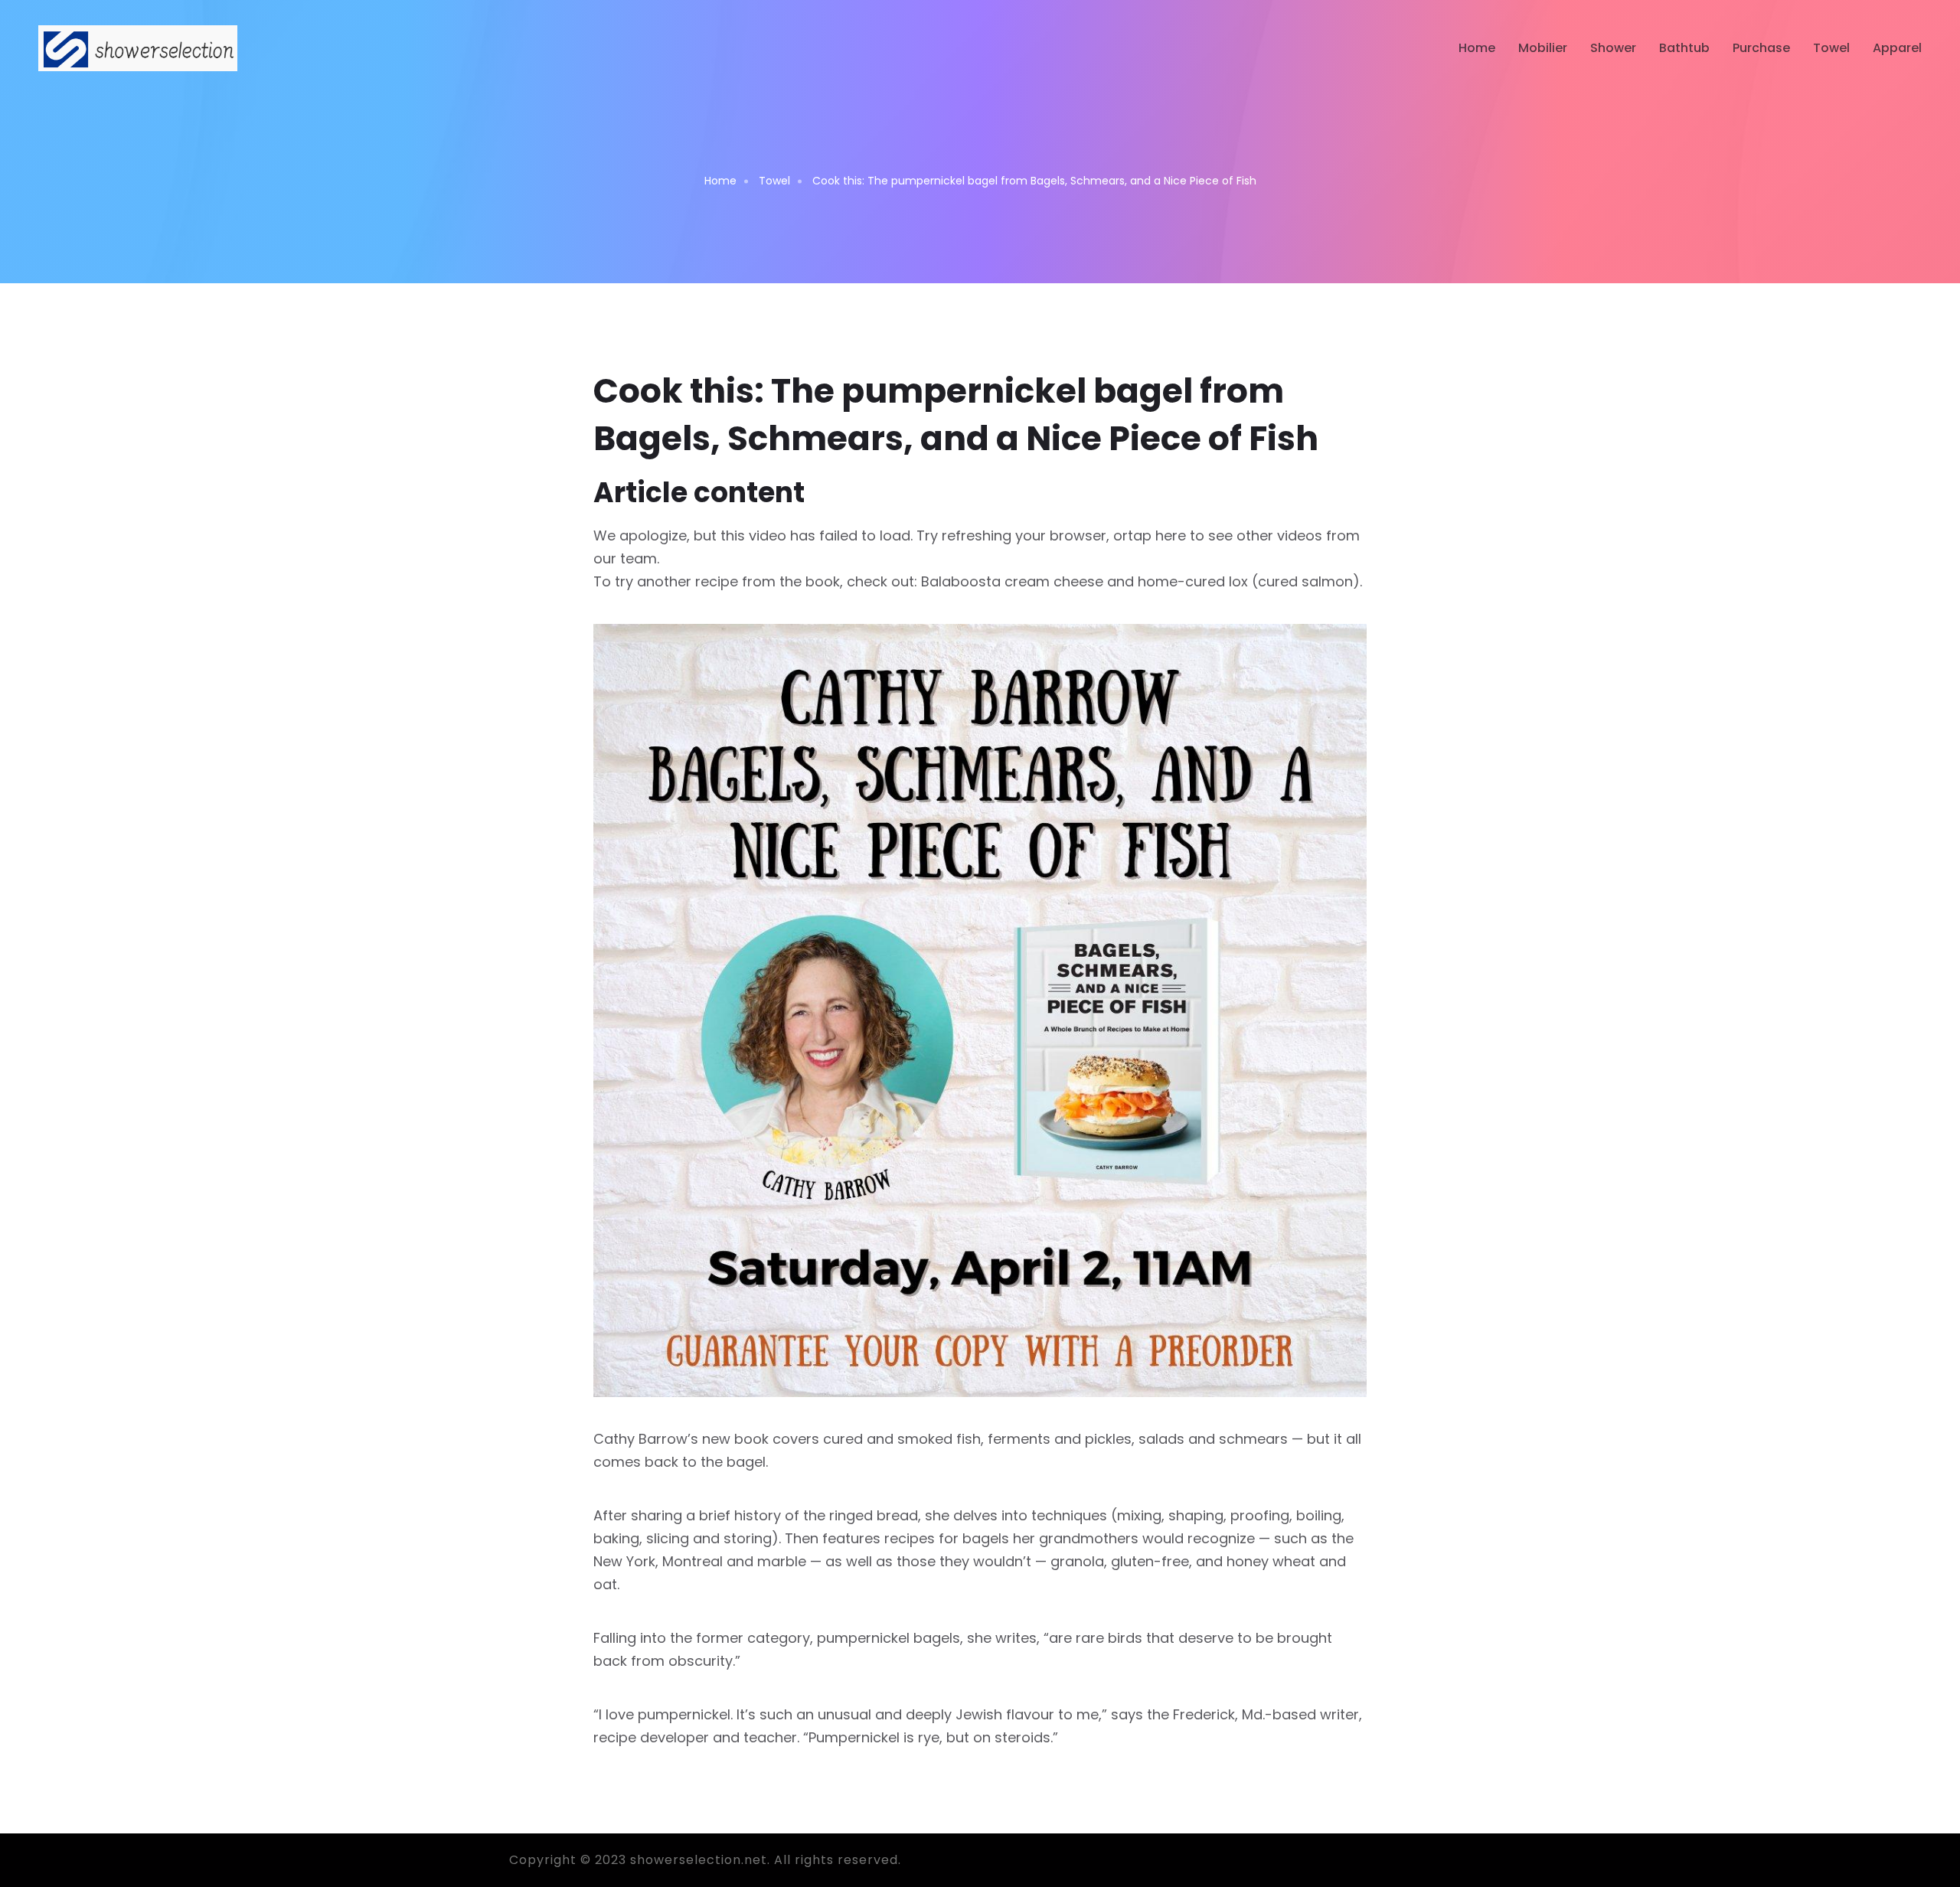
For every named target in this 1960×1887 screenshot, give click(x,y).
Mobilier (1543, 48)
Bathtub (1684, 48)
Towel (1831, 48)
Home (1477, 48)
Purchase (1761, 48)
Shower (1613, 48)
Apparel (1897, 48)
